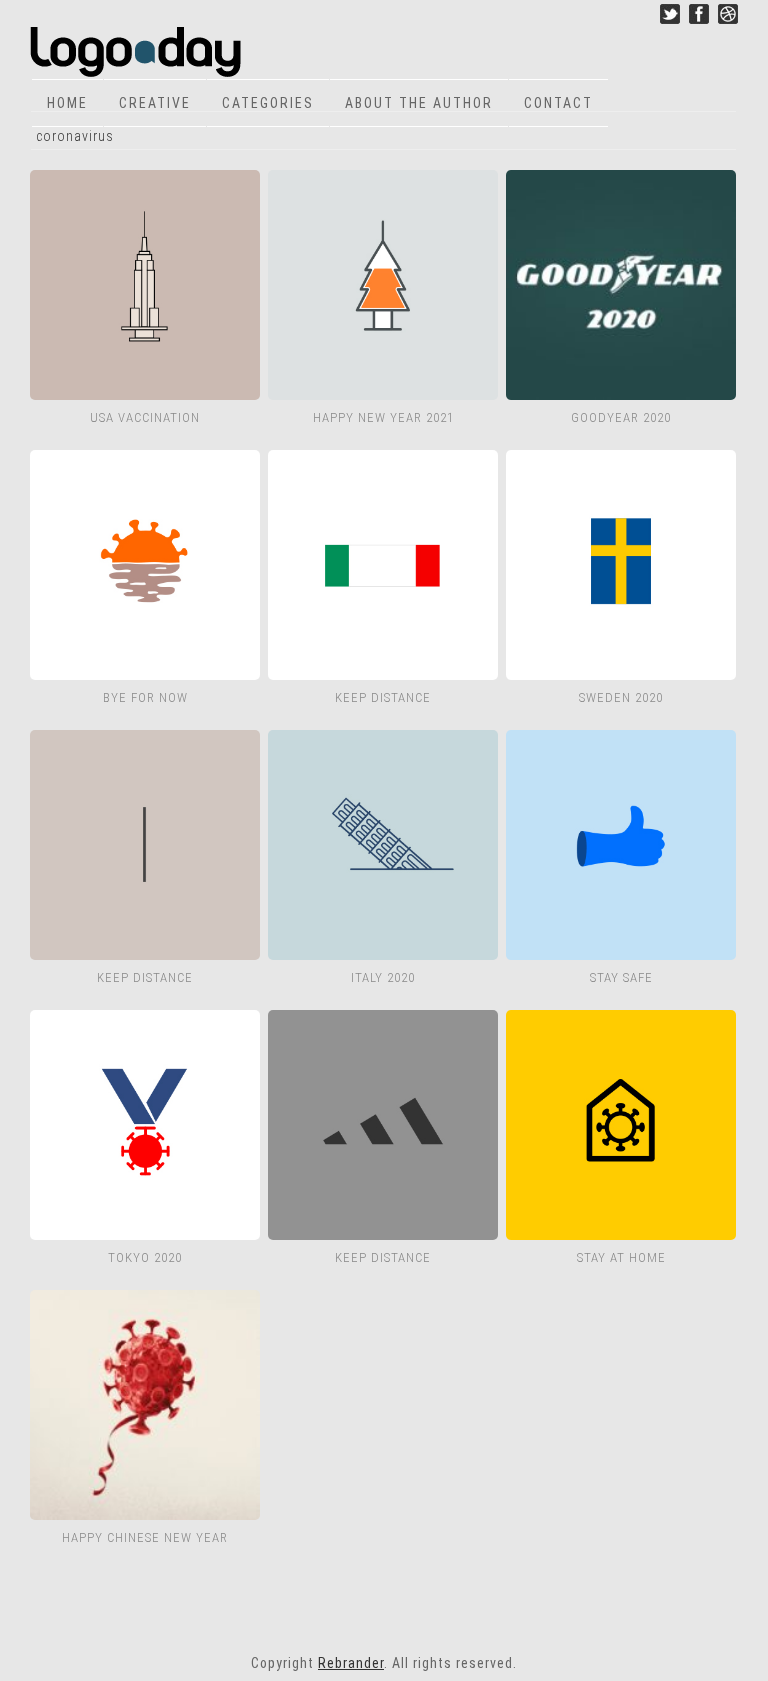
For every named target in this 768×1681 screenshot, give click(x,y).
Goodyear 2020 (621, 417)
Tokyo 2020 (145, 1257)
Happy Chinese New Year (145, 1537)
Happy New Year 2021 (383, 417)
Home (67, 103)
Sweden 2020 (621, 697)
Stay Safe (621, 977)
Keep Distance (383, 697)
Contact (558, 103)
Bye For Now (145, 697)
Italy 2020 (383, 977)
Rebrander (351, 1663)
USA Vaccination (145, 417)
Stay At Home (621, 1257)
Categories (268, 103)
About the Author (419, 103)
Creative (155, 103)
